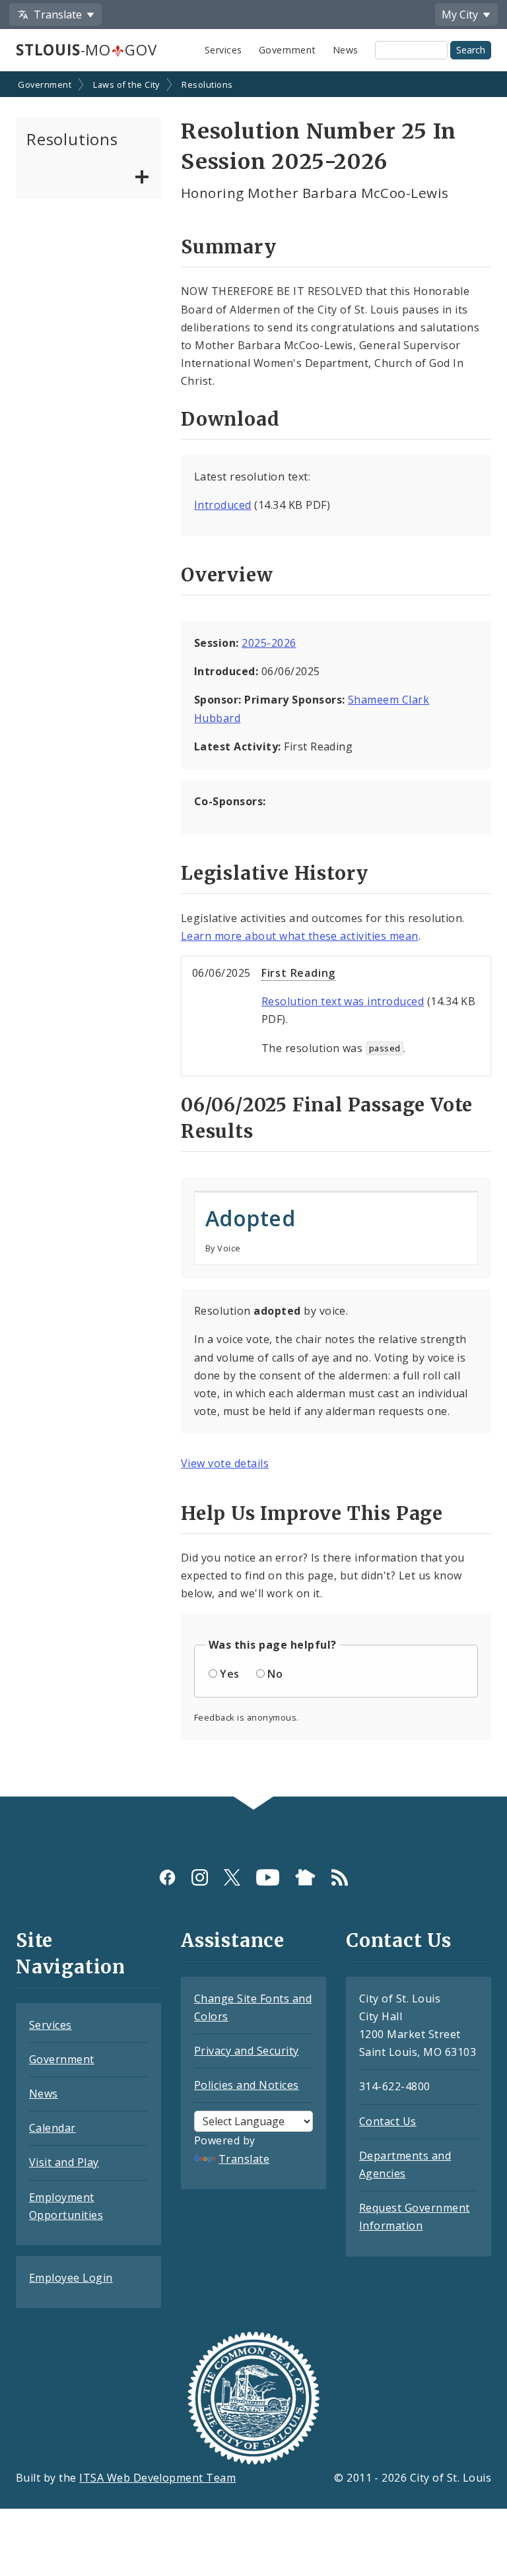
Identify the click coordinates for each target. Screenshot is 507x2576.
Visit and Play (64, 2162)
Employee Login (71, 2278)
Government (287, 50)
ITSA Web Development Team (157, 2478)
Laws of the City (126, 84)
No (275, 1674)
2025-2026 (269, 643)
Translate (244, 2159)
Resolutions (207, 84)
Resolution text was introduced (343, 1001)
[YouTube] (268, 1877)
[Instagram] (200, 1877)
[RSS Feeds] (340, 1877)
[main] (253, 935)
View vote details (225, 1463)
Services (223, 50)
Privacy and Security (247, 2051)
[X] (232, 1877)
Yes (229, 1674)
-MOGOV (86, 50)
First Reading (298, 973)
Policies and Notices (247, 2085)
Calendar (52, 2128)
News (346, 50)
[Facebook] (167, 1877)
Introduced (223, 505)
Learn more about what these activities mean (300, 936)
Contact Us (388, 2121)
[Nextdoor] (305, 1877)
